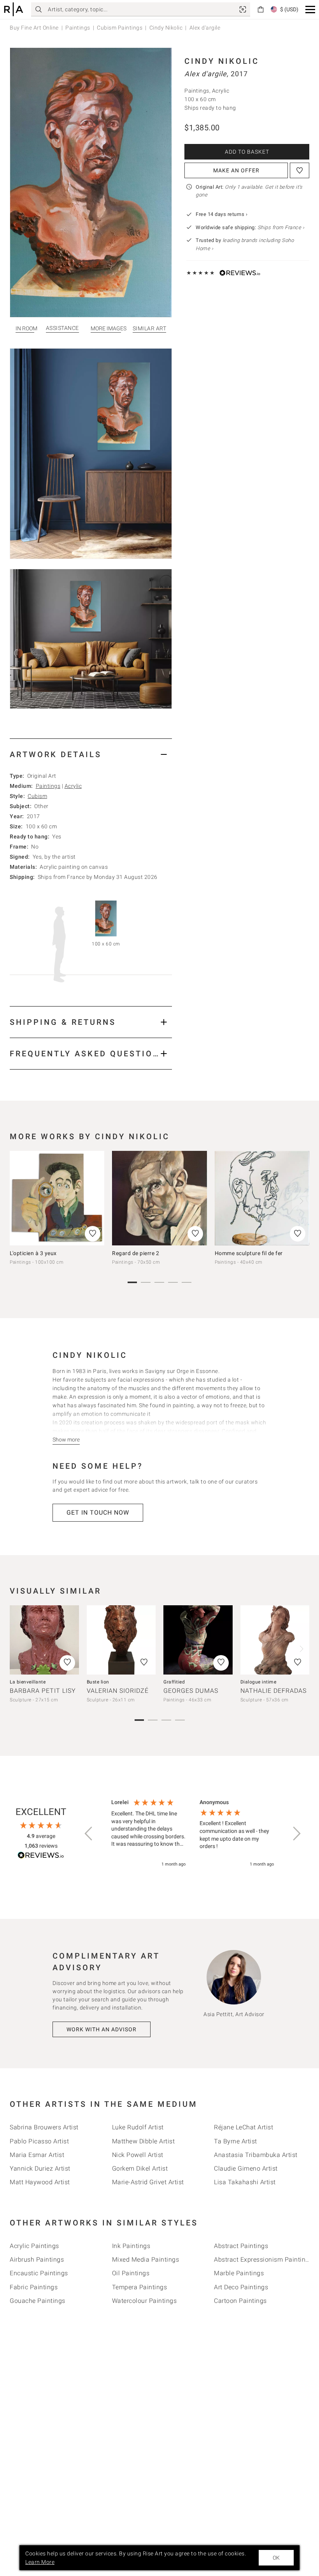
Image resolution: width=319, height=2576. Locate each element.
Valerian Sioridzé (118, 1691)
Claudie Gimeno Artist (246, 2168)
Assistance (62, 328)
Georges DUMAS (191, 1691)
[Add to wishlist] (300, 170)
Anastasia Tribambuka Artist (256, 2155)
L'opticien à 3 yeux (33, 1253)
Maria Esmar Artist (37, 2155)
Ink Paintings (131, 2246)
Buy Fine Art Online (34, 28)
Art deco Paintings (241, 2287)
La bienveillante (28, 1682)
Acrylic (73, 786)
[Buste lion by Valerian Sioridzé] (121, 1640)
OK (276, 2558)
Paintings (78, 28)
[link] (243, 9)
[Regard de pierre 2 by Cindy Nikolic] (159, 1198)
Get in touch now (98, 1512)
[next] (301, 1201)
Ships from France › (281, 227)
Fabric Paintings (34, 2287)
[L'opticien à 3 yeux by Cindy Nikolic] (57, 1198)
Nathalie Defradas (273, 1691)
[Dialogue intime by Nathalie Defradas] (275, 1640)
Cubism (37, 796)
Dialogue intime (259, 1682)
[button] (310, 10)
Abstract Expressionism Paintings (263, 2259)
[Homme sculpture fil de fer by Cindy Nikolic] (262, 1198)
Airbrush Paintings (37, 2259)
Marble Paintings (239, 2273)
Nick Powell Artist (138, 2155)
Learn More (40, 2562)
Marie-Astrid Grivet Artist (148, 2182)
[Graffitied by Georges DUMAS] (198, 1640)
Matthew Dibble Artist (144, 2141)
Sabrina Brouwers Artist (44, 2127)
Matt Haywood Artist (40, 2182)
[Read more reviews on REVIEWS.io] (41, 1856)
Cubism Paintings (120, 28)
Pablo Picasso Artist (39, 2141)
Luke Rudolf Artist (138, 2127)
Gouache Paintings (38, 2301)
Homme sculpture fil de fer (249, 1253)
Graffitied (174, 1682)
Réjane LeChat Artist (244, 2127)
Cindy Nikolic (166, 28)
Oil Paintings (131, 2273)
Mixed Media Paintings (146, 2259)
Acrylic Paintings (34, 2246)
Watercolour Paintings (145, 2301)
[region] (193, 1833)
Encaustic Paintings (39, 2273)
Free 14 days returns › (222, 214)
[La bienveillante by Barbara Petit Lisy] (44, 1640)
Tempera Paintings (140, 2287)
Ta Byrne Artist (236, 2141)
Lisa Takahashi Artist (245, 2182)
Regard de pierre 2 (136, 1253)
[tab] (91, 754)
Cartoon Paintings (240, 2301)
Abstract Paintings (241, 2246)
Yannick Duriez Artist (40, 2168)
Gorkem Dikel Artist (140, 2168)
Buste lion (98, 1682)
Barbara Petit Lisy (43, 1691)
